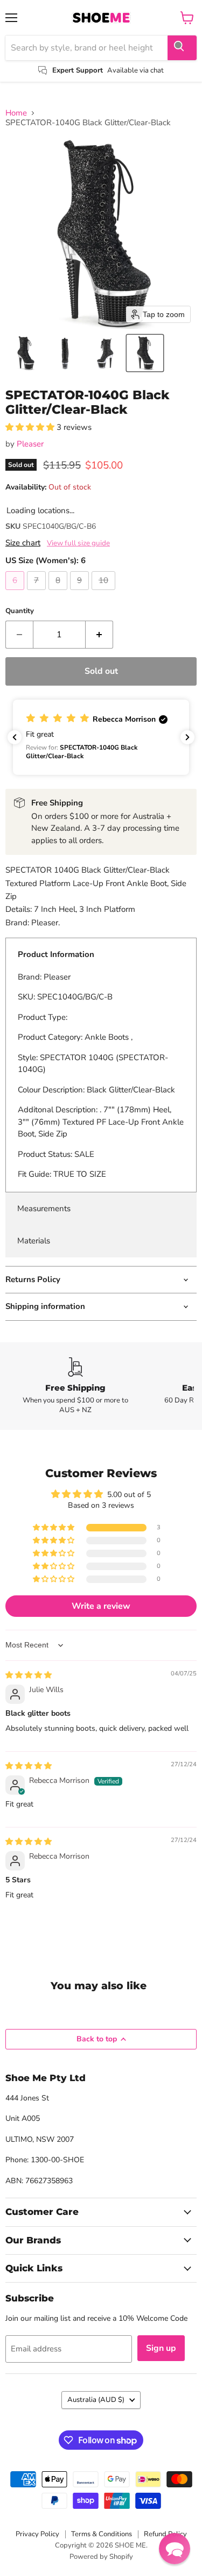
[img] (29, 1675)
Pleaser (30, 444)
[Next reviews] (187, 737)
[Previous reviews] (15, 737)
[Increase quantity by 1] (99, 635)
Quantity (20, 611)
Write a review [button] (101, 1606)
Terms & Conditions (102, 2534)
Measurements (44, 1208)
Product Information (56, 954)
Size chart (23, 543)
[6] (16, 593)
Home (16, 113)
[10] (105, 593)
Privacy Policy (37, 2534)
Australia (96, 2400)
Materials (34, 1241)
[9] (81, 593)
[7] (38, 593)
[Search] (182, 48)
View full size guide (78, 543)
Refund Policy (165, 2534)
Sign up (161, 2348)
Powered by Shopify (101, 2557)
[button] (25, 353)
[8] (59, 593)
